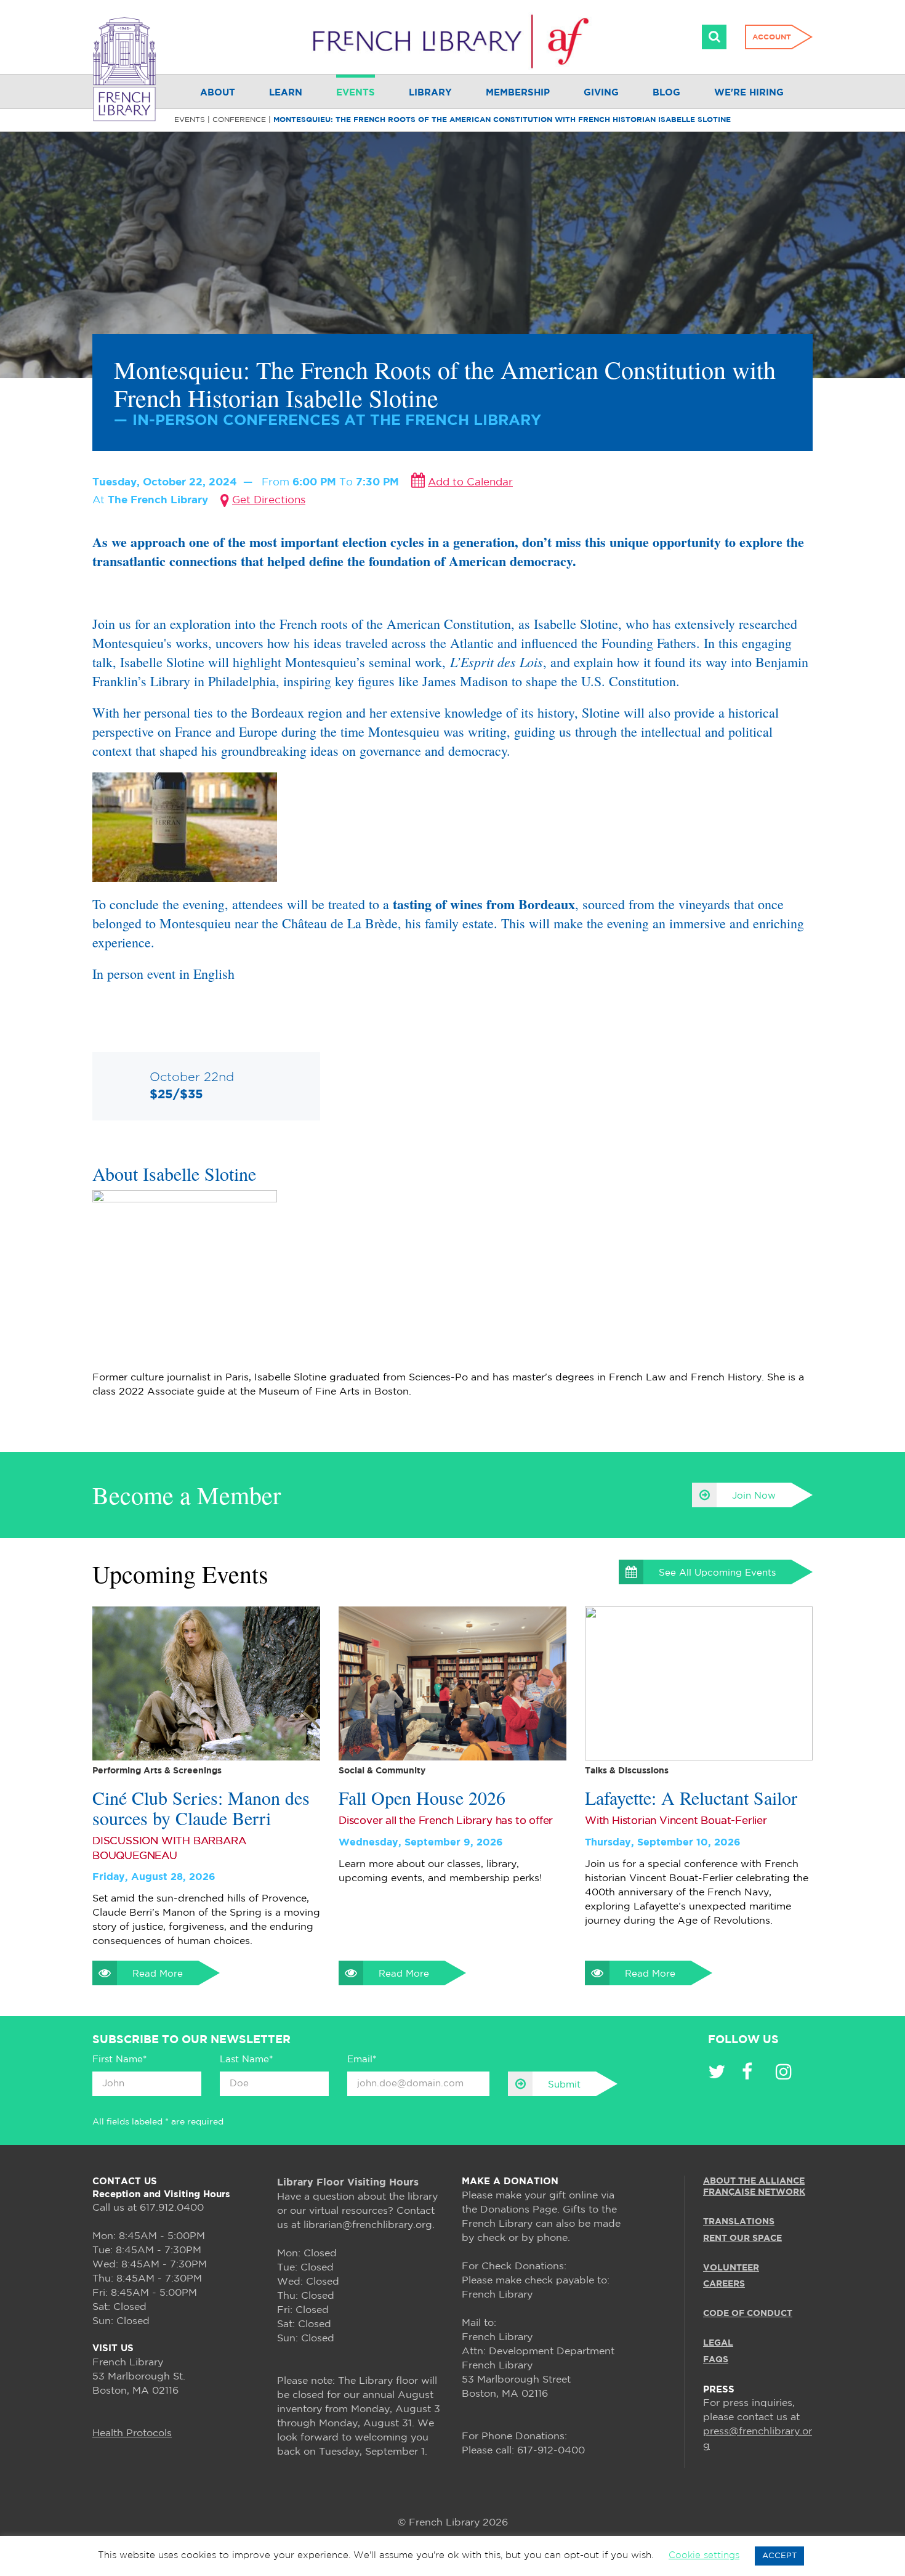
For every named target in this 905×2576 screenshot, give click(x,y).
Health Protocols (132, 2433)
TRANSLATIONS (739, 2222)
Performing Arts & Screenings (157, 1771)
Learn (286, 93)
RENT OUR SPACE (742, 2238)
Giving (601, 93)
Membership (518, 93)
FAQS (716, 2360)
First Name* (119, 2060)
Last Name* (246, 2060)
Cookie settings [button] (704, 2555)
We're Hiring (749, 93)
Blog (666, 93)
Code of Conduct (748, 2314)
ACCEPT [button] (779, 2556)
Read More (158, 1974)
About (218, 93)
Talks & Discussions (627, 1771)
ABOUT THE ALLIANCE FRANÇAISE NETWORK (754, 2187)
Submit (564, 2085)
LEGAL (718, 2344)
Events (356, 93)
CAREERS (724, 2284)
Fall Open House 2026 (422, 1798)
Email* (362, 2060)
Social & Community (382, 1771)
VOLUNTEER (731, 2268)
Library (430, 93)
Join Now (754, 1496)
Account (772, 37)
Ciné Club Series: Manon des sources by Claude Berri (201, 1808)
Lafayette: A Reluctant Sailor (691, 1798)
